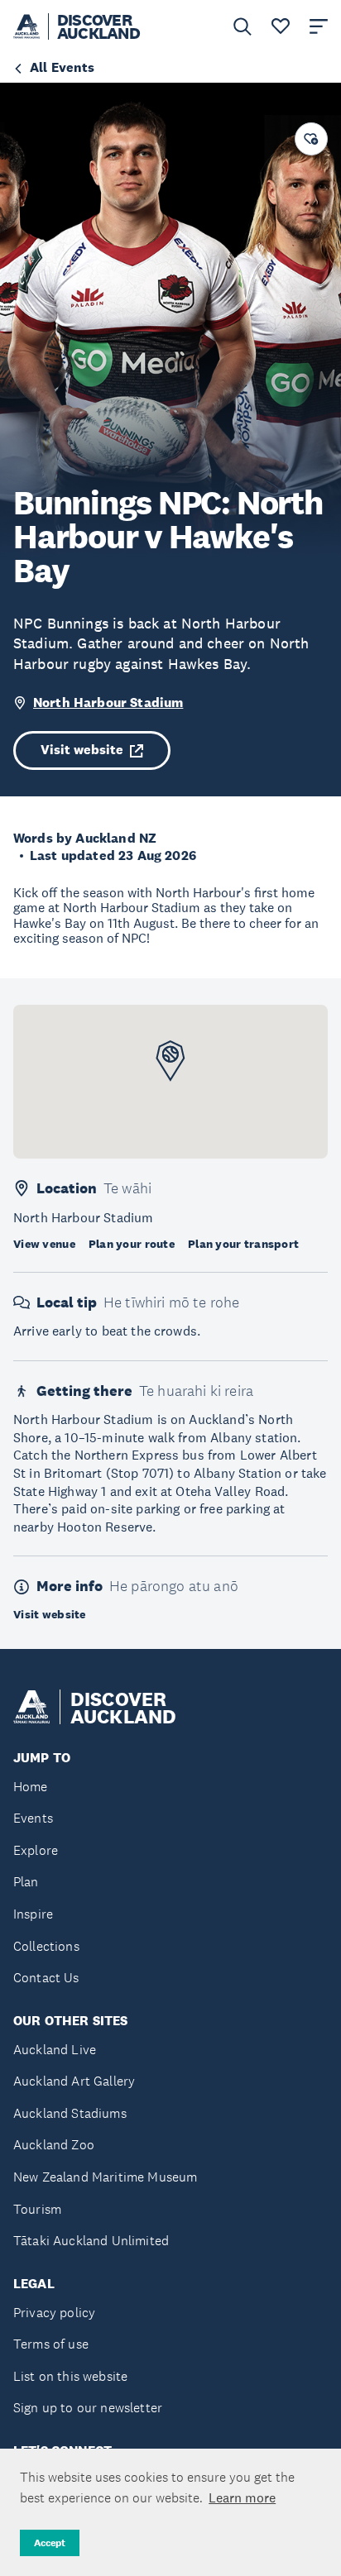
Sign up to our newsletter (88, 2408)
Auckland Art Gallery (74, 2081)
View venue (44, 1244)
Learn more (242, 2497)
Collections (46, 1946)
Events (33, 1818)
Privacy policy (54, 2313)
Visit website (82, 750)
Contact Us (46, 1978)
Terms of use (51, 2344)
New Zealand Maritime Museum (105, 2177)
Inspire (33, 1914)
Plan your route (132, 1244)
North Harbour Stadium (108, 703)
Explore (36, 1850)
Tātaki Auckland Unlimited (91, 2241)
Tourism (37, 2209)
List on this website (70, 2376)
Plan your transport (243, 1244)
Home (31, 1787)
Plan (26, 1882)
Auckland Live (55, 2050)
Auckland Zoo (54, 2145)
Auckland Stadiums (70, 2113)
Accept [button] (50, 2543)
